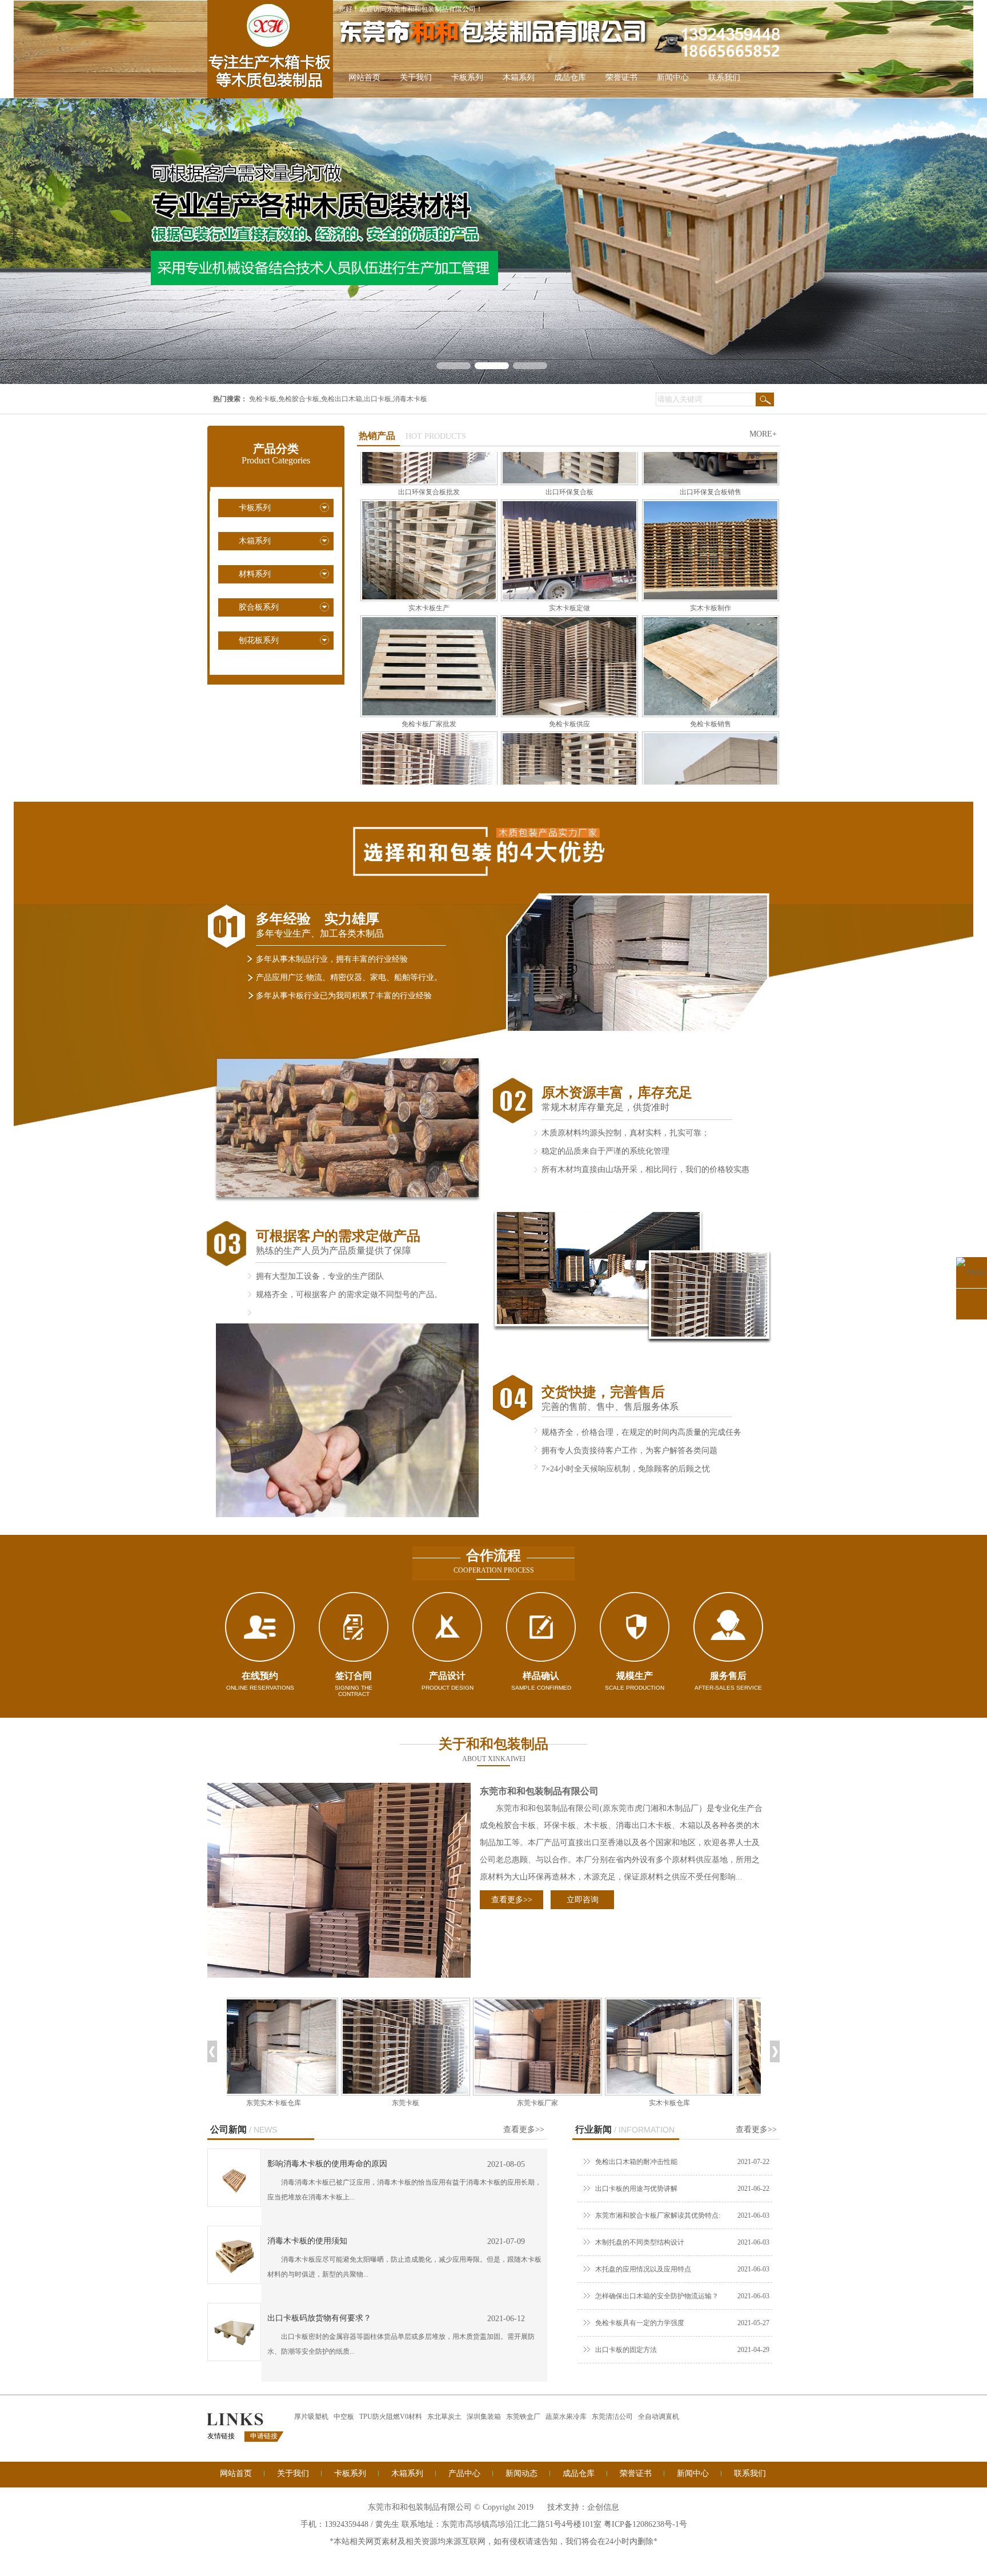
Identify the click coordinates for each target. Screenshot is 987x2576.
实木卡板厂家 (695, 2103)
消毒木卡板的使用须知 (307, 2241)
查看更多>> (512, 1900)
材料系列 (255, 574)
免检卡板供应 (569, 618)
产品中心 (464, 2473)
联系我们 (724, 77)
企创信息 (603, 2507)
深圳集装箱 (484, 2417)
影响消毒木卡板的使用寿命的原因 (327, 2164)
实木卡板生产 (429, 502)
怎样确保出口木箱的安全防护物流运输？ (657, 2296)
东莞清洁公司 (612, 2417)
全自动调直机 (659, 2417)
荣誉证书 (621, 77)
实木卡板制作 (711, 502)
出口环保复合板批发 (429, 734)
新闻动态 (521, 2473)
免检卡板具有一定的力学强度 (640, 2323)
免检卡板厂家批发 (429, 618)
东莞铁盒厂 (523, 2417)
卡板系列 (467, 77)
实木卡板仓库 (563, 2103)
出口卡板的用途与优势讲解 (636, 2189)
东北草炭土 (444, 2417)
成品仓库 (570, 77)
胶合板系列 (259, 607)
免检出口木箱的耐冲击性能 (636, 2162)
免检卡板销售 (711, 618)
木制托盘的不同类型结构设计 (640, 2242)
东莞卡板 (299, 2103)
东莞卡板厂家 (431, 2103)
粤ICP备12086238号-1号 (645, 2524)
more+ (763, 434)
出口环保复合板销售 (711, 734)
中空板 (344, 2417)
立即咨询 (583, 1900)
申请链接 (264, 2436)
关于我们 (416, 77)
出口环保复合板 (569, 734)
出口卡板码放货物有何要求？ (319, 2318)
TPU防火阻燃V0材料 (391, 2417)
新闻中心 (673, 77)
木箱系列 (519, 77)
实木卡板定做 (569, 502)
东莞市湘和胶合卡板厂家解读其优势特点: (658, 2215)
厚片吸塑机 (311, 2417)
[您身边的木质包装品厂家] (493, 241)
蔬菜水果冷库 (566, 2417)
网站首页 (364, 77)
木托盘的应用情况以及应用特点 (643, 2269)
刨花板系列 (259, 640)
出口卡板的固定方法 (626, 2350)
